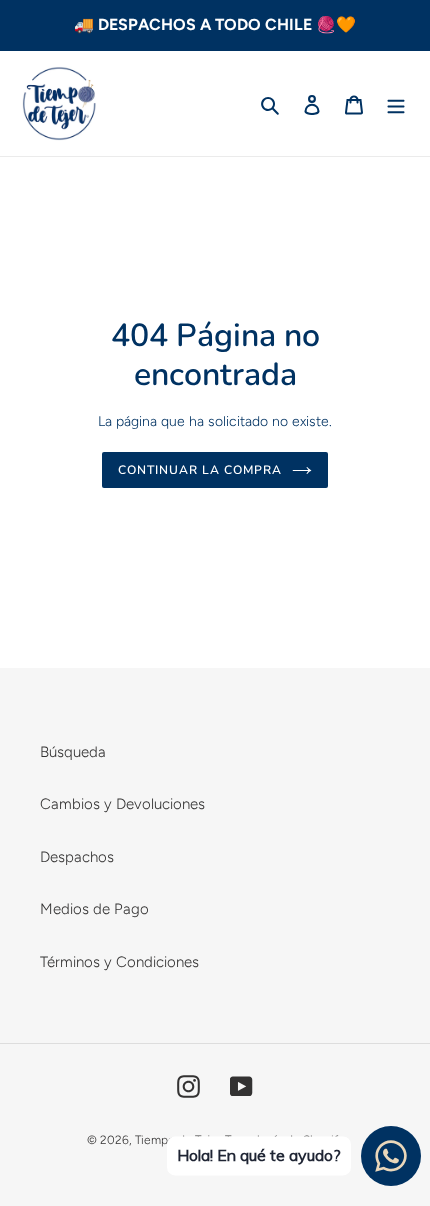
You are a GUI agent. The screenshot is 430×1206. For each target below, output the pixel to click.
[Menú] (396, 103)
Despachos (77, 857)
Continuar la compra (199, 470)
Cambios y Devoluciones (122, 804)
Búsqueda (73, 752)
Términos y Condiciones (119, 962)
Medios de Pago (94, 909)
